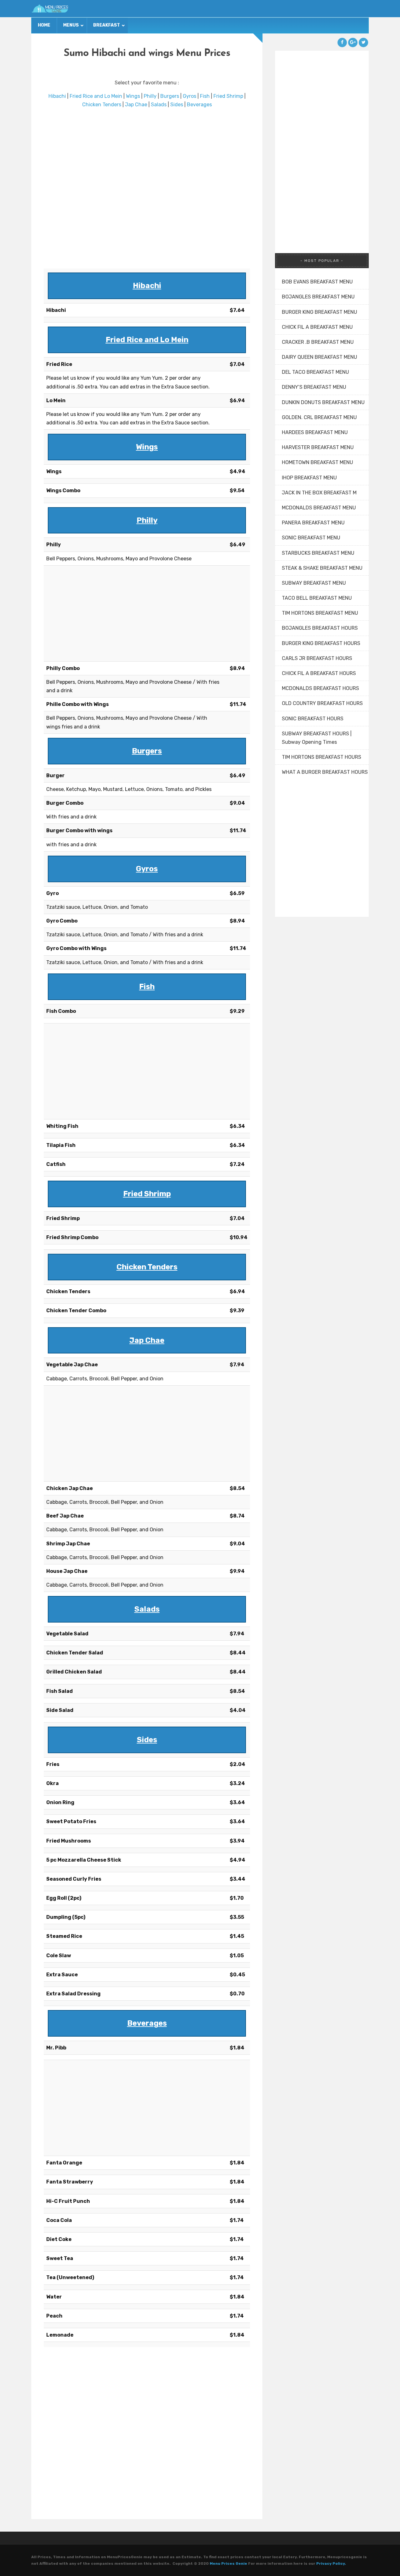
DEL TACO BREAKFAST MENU (315, 372)
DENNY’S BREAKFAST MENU (314, 387)
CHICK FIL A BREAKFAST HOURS (319, 673)
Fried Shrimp (228, 96)
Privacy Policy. (331, 2563)
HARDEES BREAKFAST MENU (315, 432)
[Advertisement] (147, 189)
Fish (205, 96)
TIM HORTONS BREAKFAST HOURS (322, 757)
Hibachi (57, 96)
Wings (133, 96)
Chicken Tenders (102, 105)
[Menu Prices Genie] (50, 9)
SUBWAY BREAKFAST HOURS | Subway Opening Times (317, 738)
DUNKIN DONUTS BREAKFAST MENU (323, 402)
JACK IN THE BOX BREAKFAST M (319, 493)
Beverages (199, 105)
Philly (150, 96)
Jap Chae (136, 105)
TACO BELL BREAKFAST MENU (317, 598)
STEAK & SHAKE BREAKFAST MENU (322, 568)
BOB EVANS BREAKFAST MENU (317, 282)
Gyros (190, 96)
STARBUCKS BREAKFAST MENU (318, 553)
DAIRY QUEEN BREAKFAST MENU (320, 357)
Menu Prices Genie (228, 2563)
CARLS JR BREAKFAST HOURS (317, 658)
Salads (159, 105)
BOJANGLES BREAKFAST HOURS (320, 628)
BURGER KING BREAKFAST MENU (320, 312)
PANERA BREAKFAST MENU (313, 523)
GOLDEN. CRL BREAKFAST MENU (319, 417)
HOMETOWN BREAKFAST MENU (317, 462)
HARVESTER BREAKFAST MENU (318, 447)
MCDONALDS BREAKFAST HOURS (320, 688)
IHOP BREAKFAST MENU (309, 478)
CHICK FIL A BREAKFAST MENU (317, 327)
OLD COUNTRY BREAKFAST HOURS (322, 703)
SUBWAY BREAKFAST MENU (314, 583)
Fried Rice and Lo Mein (96, 96)
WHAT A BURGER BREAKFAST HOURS (325, 772)
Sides (177, 105)
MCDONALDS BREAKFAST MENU (319, 508)
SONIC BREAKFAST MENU (311, 538)
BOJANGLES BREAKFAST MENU (318, 297)
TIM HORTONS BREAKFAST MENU (320, 613)
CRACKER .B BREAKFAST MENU (318, 342)
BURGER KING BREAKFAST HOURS (321, 643)
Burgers (170, 96)
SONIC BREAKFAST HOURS (313, 719)
